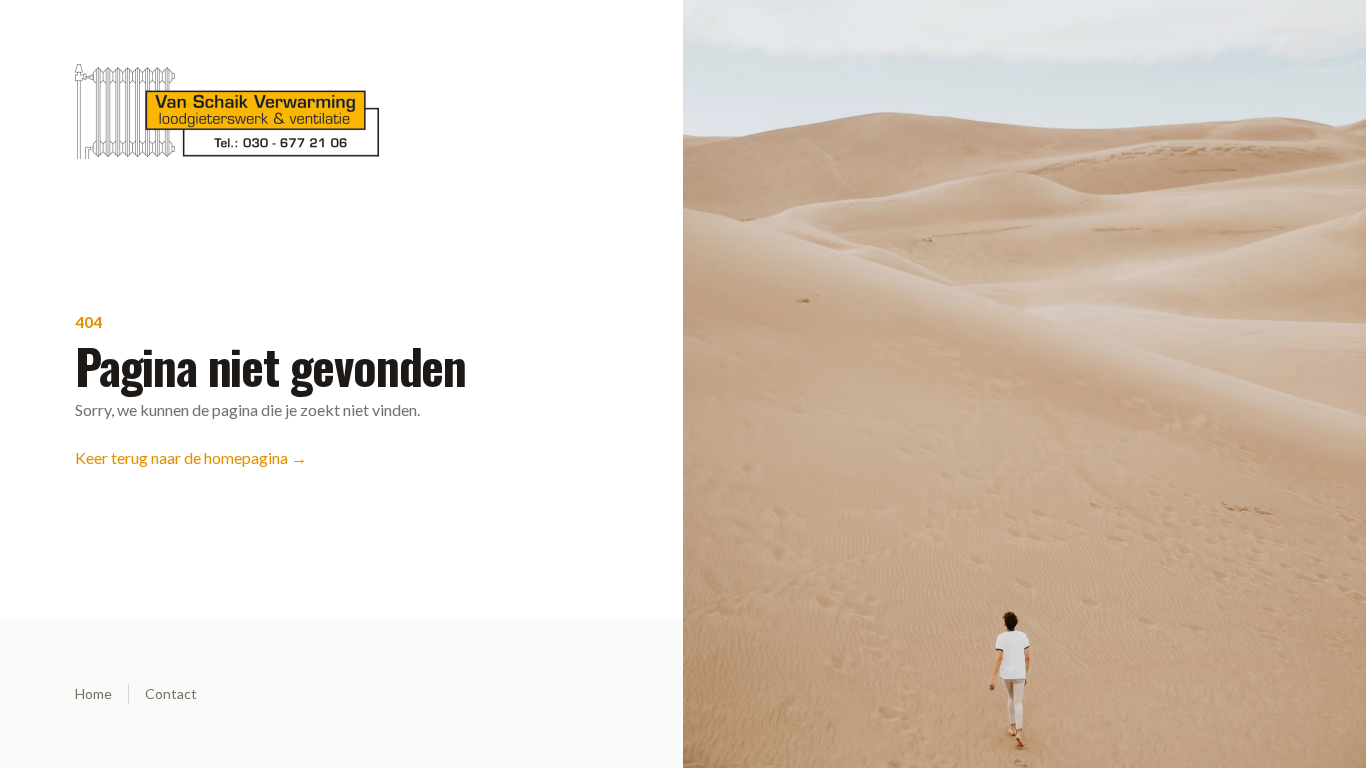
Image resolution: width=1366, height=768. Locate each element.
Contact (171, 693)
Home (93, 693)
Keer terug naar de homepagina (191, 457)
